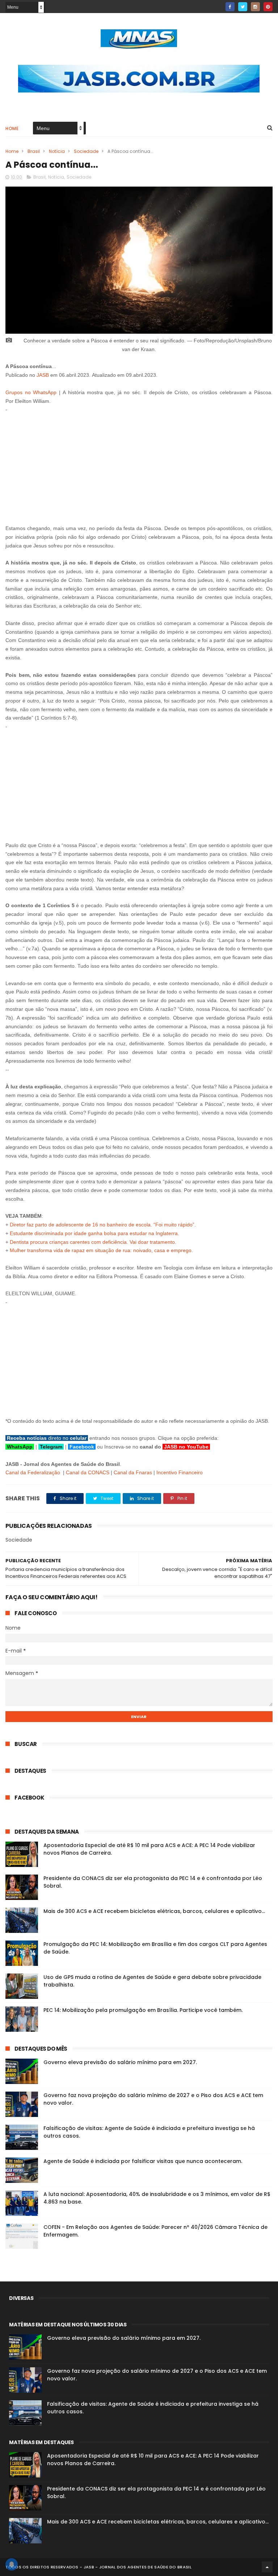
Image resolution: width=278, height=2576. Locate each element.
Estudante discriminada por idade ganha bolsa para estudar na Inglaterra (94, 1233)
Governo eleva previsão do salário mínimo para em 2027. (120, 2062)
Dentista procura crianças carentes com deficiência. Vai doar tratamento (92, 1242)
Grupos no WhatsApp (31, 392)
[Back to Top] (267, 2567)
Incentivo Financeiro (180, 1472)
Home (12, 128)
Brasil (34, 151)
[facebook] (230, 7)
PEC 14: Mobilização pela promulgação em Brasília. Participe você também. (143, 2010)
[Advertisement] (139, 465)
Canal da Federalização (33, 1472)
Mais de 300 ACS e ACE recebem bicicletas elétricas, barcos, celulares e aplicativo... (154, 1911)
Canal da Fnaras (133, 1472)
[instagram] (255, 7)
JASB (43, 375)
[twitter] (243, 7)
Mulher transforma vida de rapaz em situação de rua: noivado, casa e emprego (101, 1250)
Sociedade (86, 151)
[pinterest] (268, 7)
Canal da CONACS (88, 1472)
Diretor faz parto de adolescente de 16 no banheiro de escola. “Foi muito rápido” (102, 1225)
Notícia (57, 151)
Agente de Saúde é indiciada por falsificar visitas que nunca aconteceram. (143, 2161)
